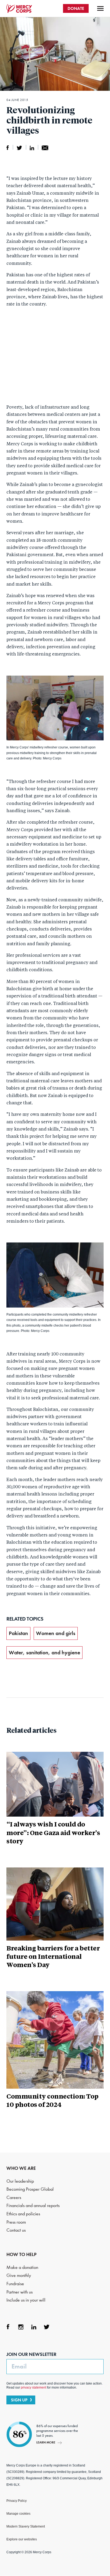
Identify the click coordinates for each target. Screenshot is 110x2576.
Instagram (21, 2327)
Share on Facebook (8, 148)
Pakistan (18, 1633)
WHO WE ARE (21, 2168)
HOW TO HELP (21, 2254)
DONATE (76, 8)
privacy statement (34, 2387)
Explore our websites (22, 2539)
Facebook (8, 2327)
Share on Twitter (19, 148)
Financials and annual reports (33, 2206)
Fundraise (15, 2284)
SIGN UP (19, 2400)
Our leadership (20, 2181)
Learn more (46, 2442)
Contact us (16, 2230)
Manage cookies (18, 2514)
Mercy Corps (19, 9)
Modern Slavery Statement (26, 2526)
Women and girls (56, 1633)
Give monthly (19, 2275)
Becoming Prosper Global (30, 2189)
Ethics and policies (23, 2214)
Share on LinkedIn (32, 148)
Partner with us (19, 2292)
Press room (16, 2222)
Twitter (46, 2327)
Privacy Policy (17, 2501)
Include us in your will (26, 2300)
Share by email (45, 148)
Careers (14, 2197)
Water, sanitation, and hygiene (44, 1652)
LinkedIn (34, 2327)
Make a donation (22, 2267)
